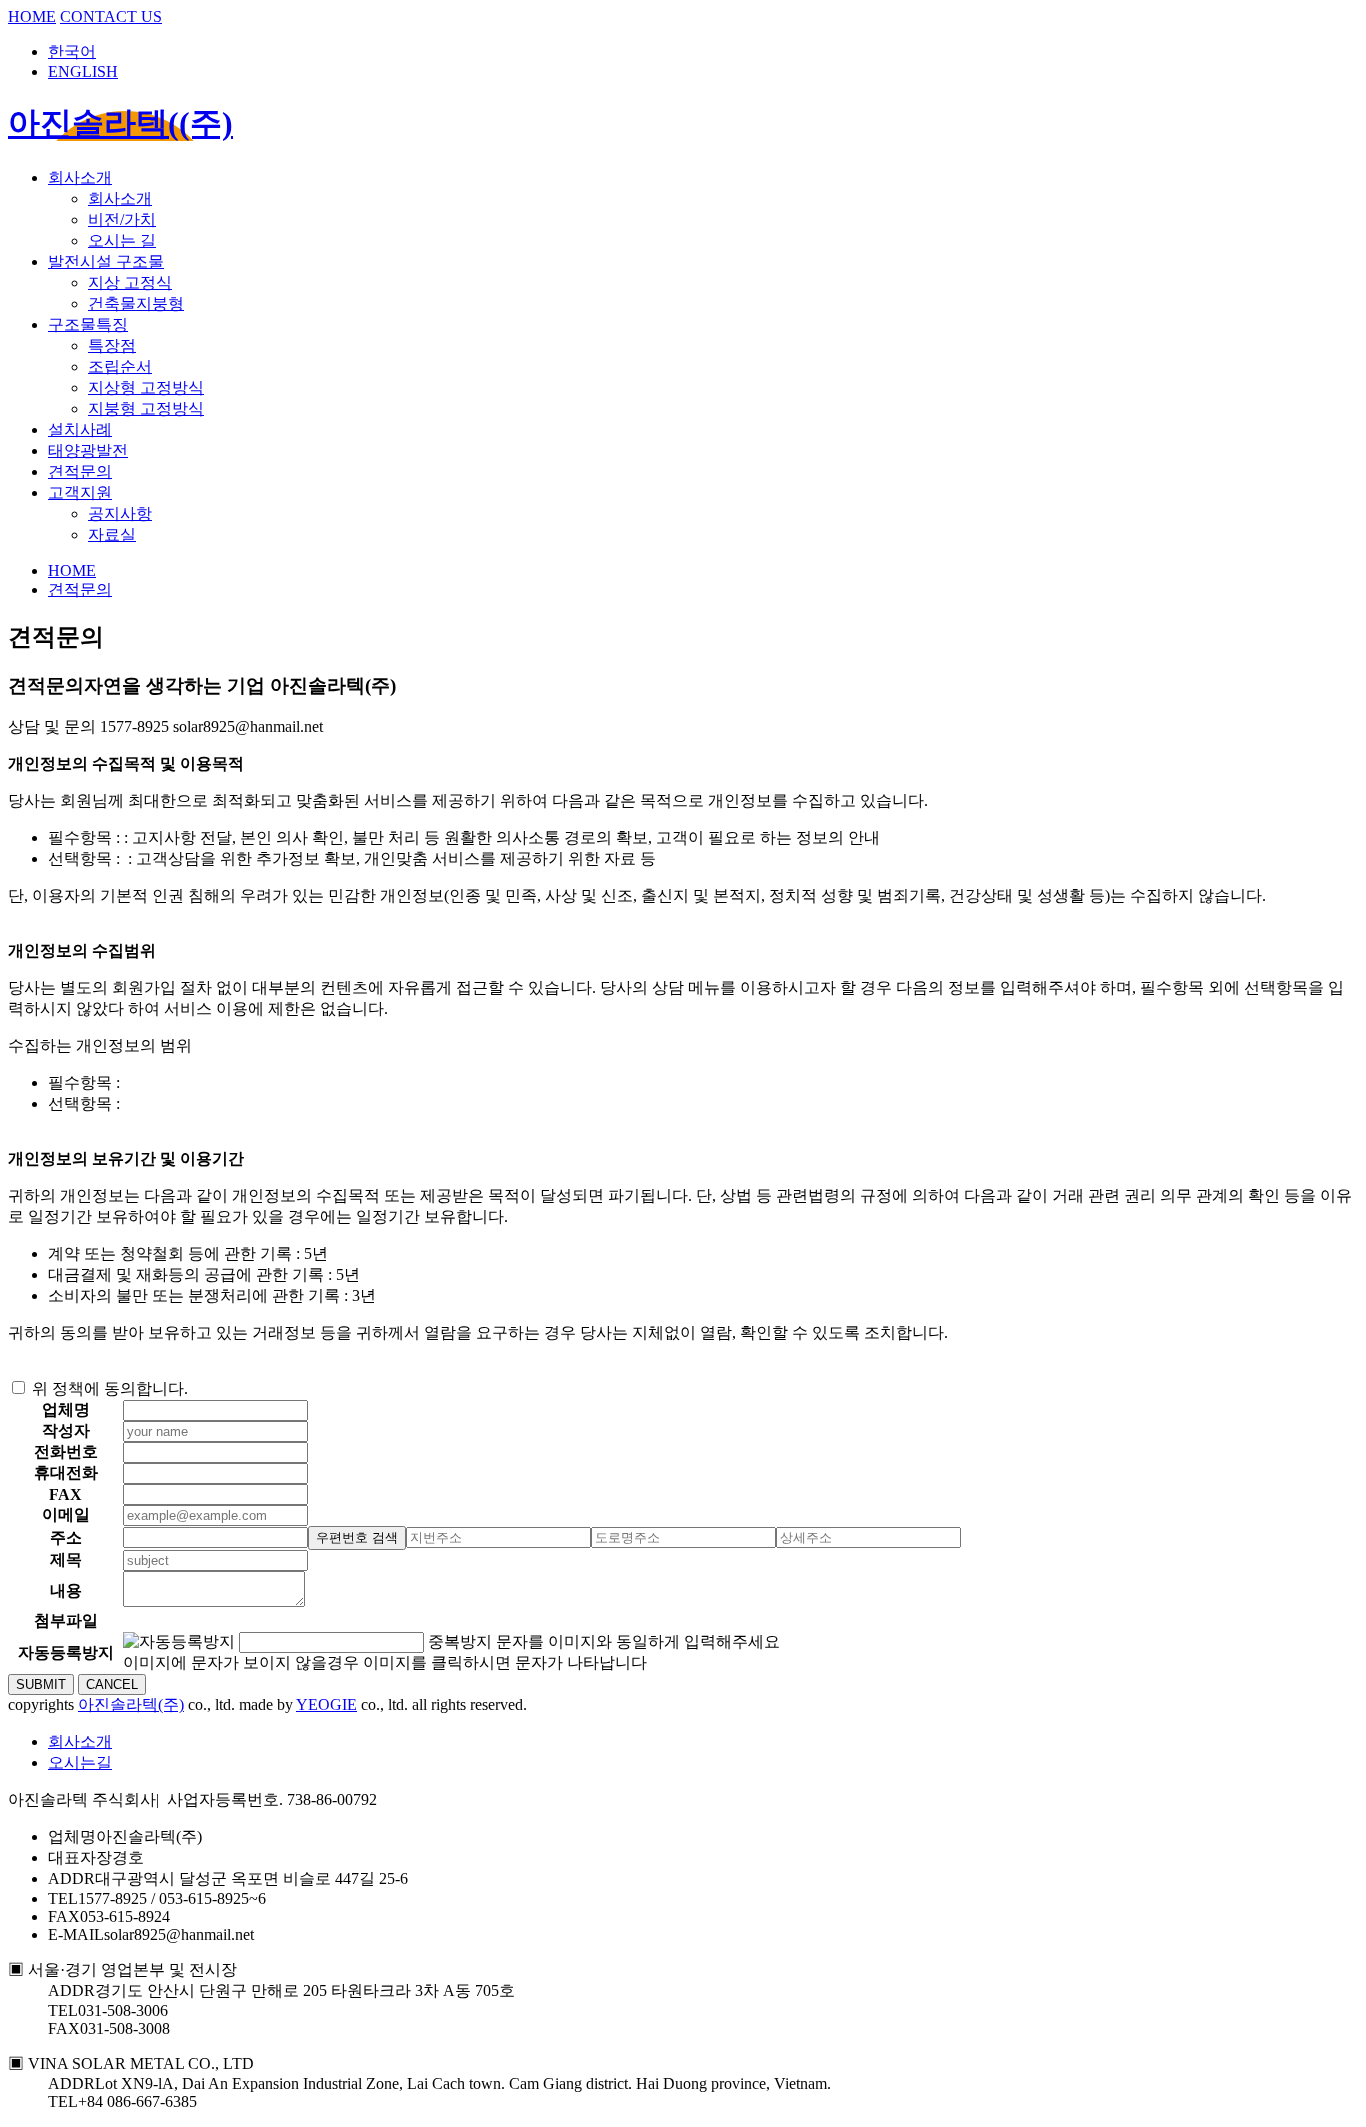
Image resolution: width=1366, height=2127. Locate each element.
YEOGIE (326, 1704)
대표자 (72, 1857)
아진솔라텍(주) (131, 1704)
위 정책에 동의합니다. (110, 1388)
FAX (64, 1916)
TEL (63, 1898)
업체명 (72, 1836)
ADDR (71, 1878)
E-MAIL (76, 1934)
